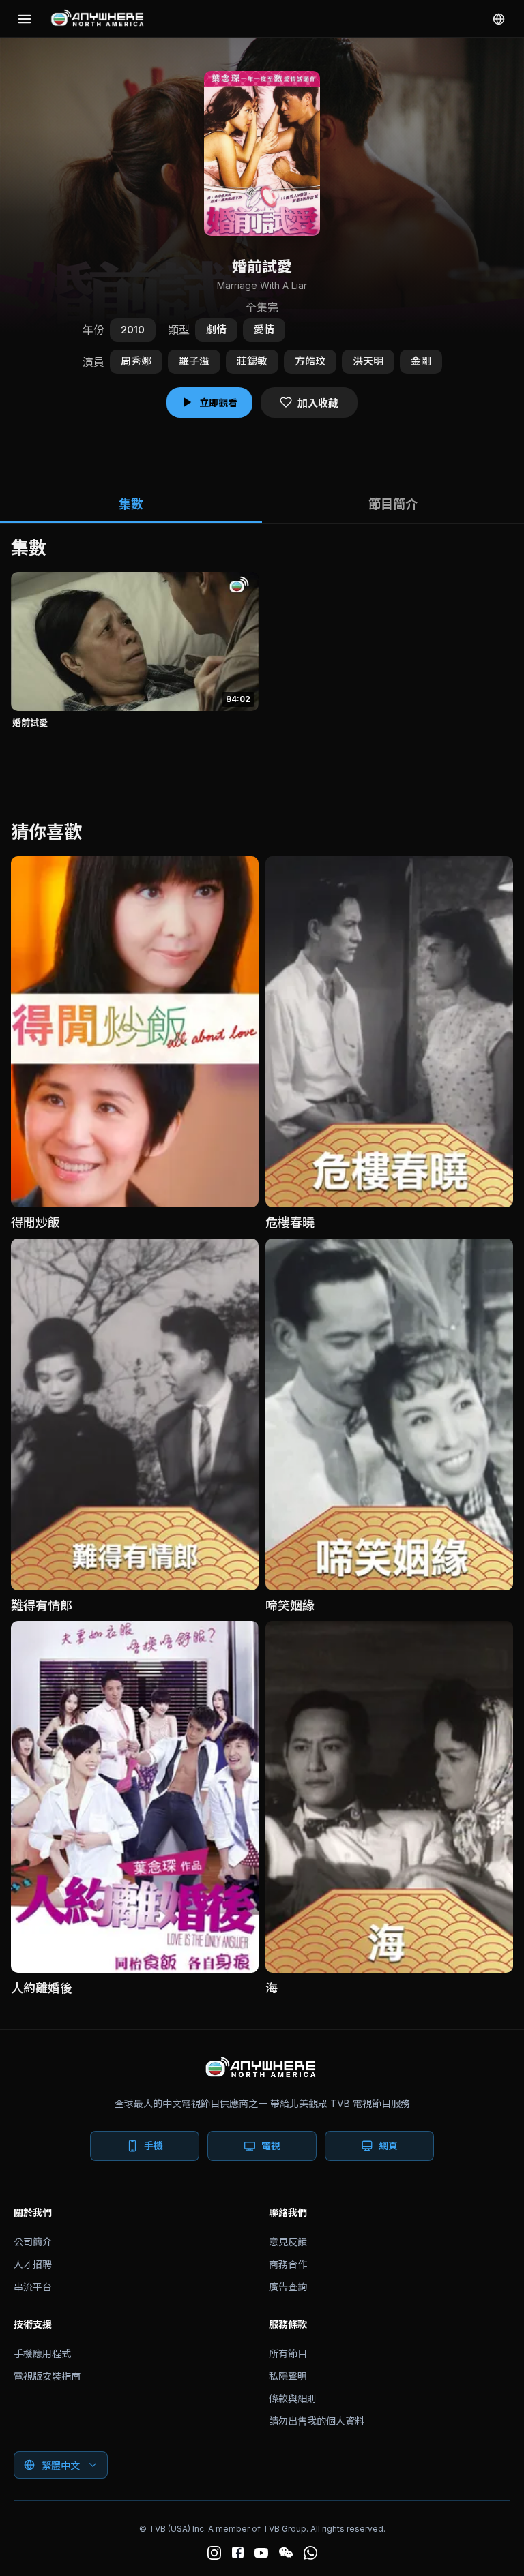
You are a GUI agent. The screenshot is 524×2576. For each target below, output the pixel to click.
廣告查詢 (288, 2287)
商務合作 (288, 2264)
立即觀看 (218, 403)
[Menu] (25, 19)
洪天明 (368, 361)
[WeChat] (286, 2553)
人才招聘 (33, 2264)
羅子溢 (194, 361)
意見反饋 (288, 2242)
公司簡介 (33, 2242)
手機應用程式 (42, 2353)
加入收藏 (318, 403)
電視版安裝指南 (47, 2376)
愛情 (264, 330)
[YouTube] (261, 2553)
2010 (133, 330)
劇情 (216, 330)
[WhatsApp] (310, 2553)
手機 (154, 2146)
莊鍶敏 (252, 361)
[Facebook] (238, 2552)
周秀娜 (136, 361)
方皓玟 (310, 361)
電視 (271, 2146)
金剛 (421, 361)
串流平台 (33, 2287)
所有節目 (288, 2353)
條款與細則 (293, 2398)
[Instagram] (214, 2553)
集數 (131, 504)
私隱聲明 (288, 2376)
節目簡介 (393, 504)
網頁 (388, 2146)
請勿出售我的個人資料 (317, 2421)
